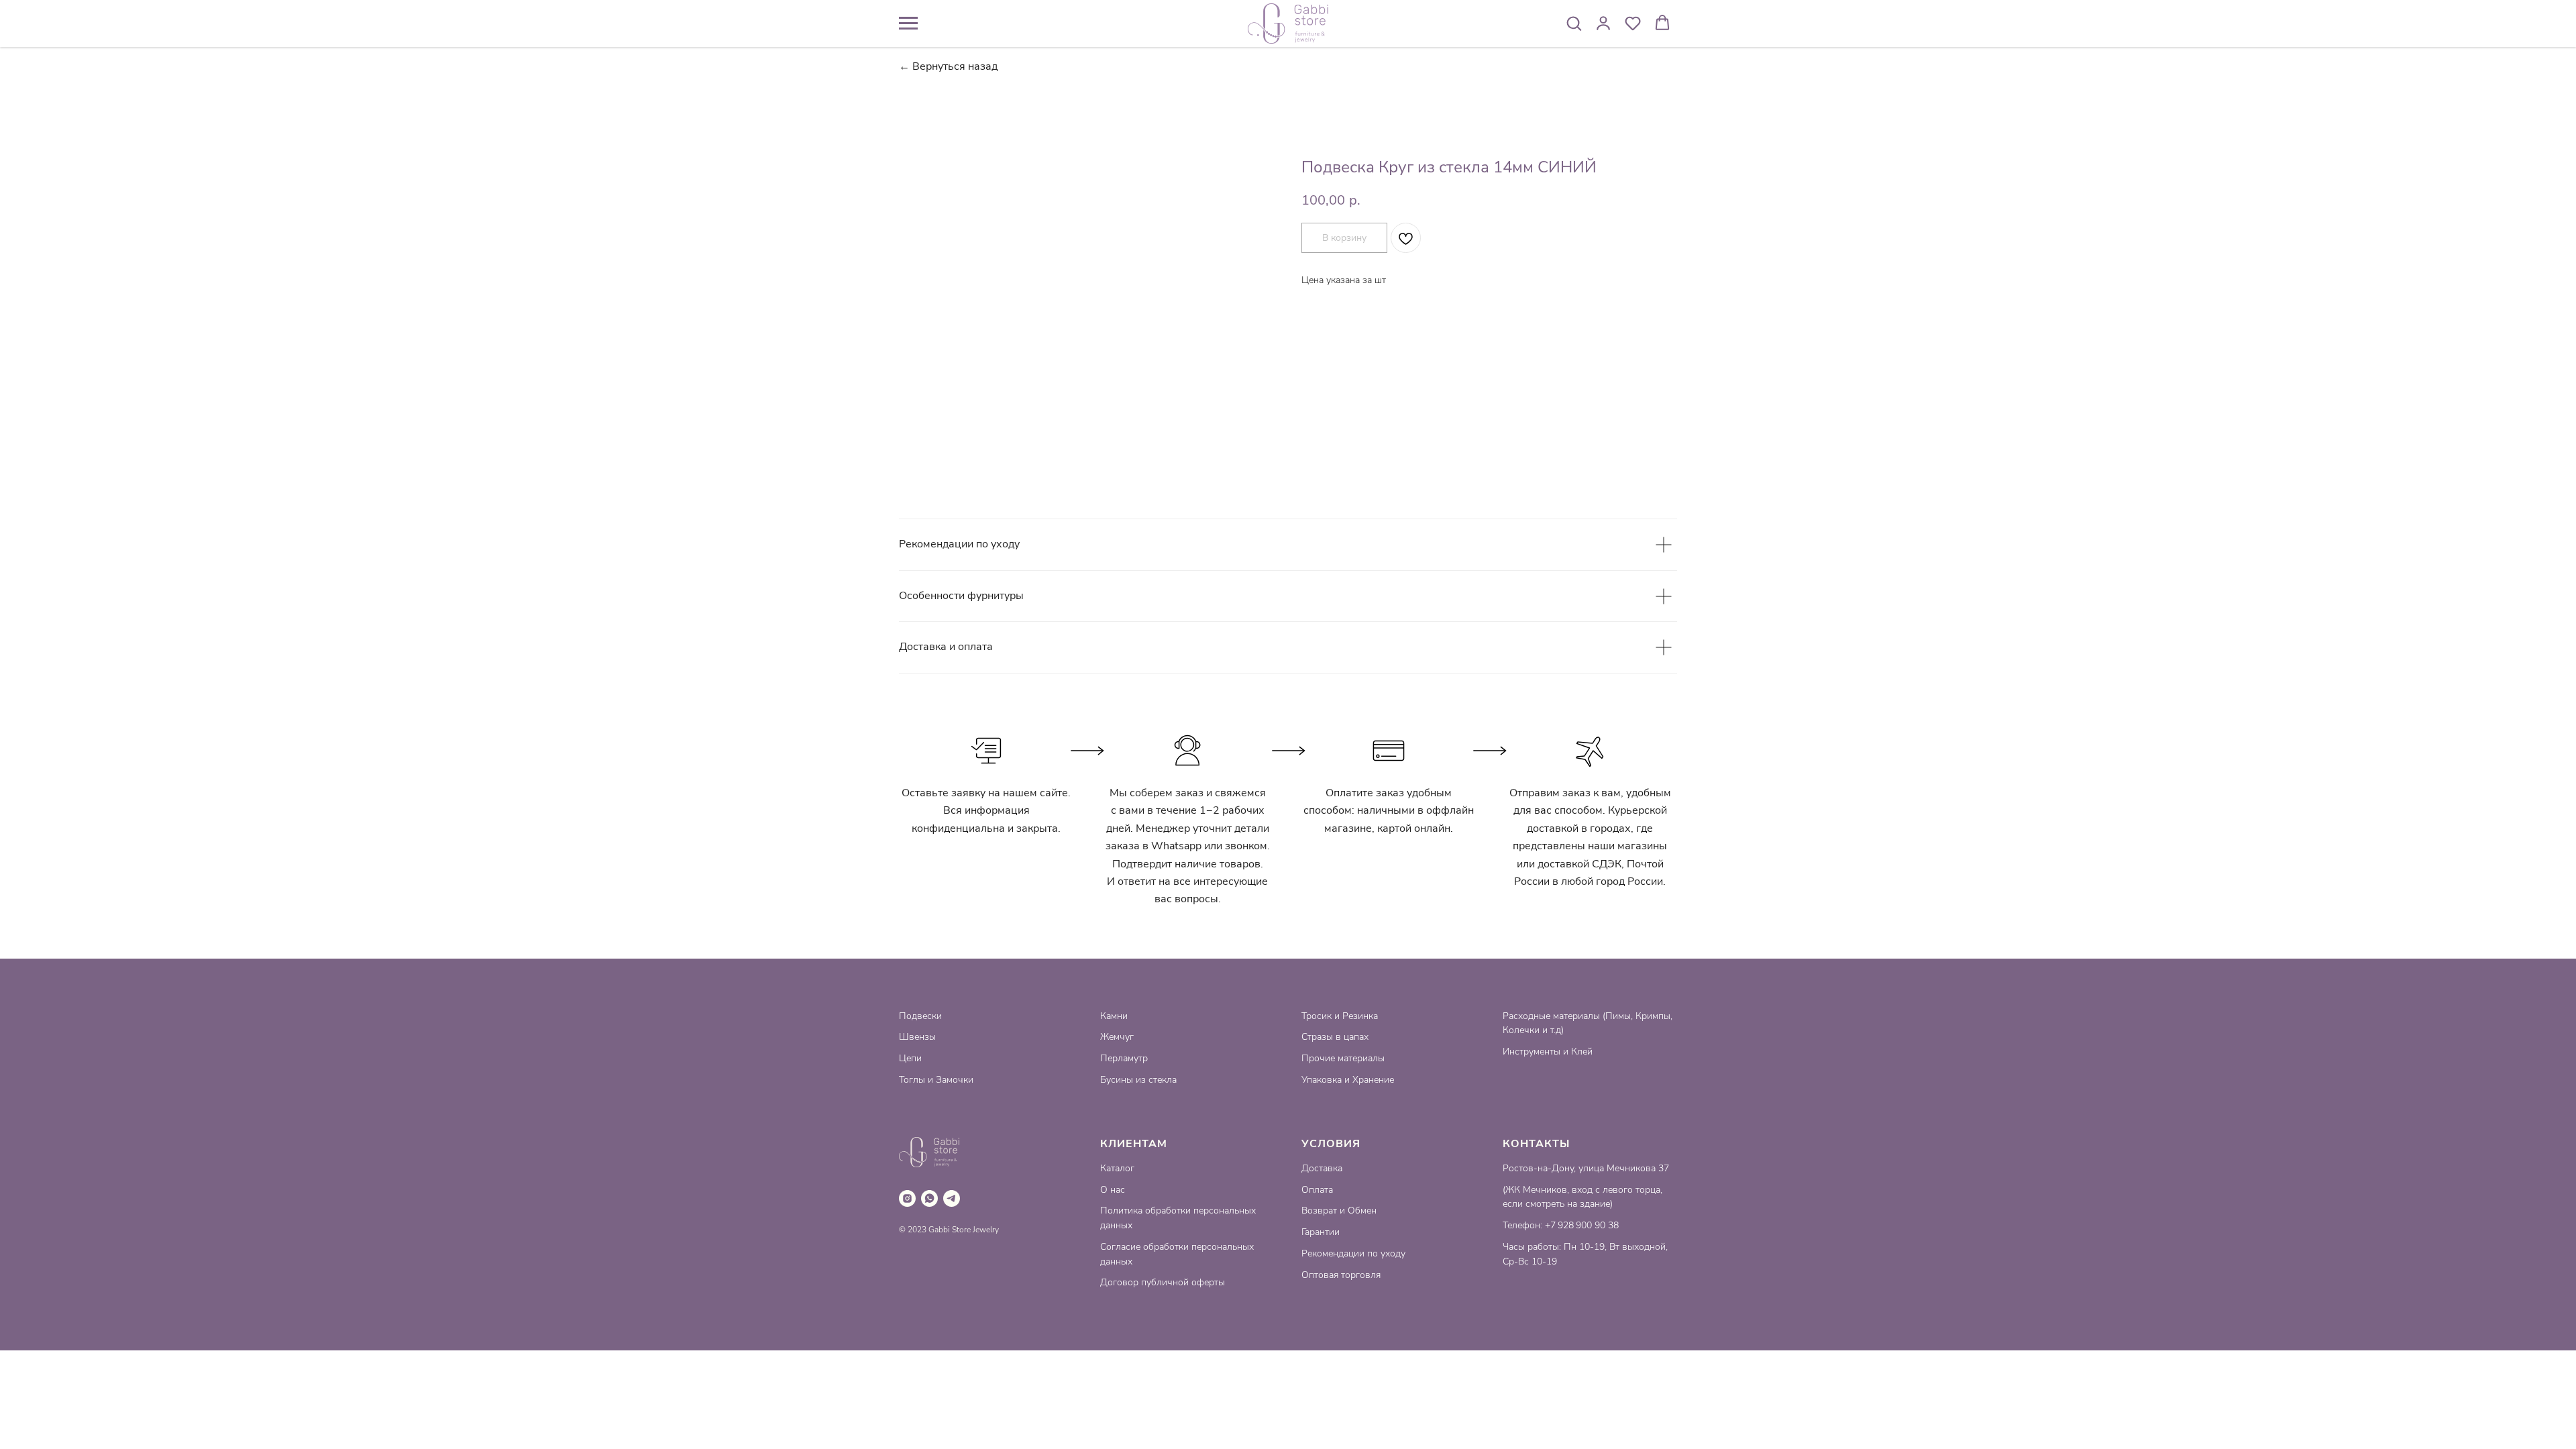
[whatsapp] (929, 1198)
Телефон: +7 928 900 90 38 (1561, 1225)
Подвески (920, 1016)
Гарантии (1321, 1232)
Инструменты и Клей (1548, 1052)
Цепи (910, 1058)
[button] (1574, 23)
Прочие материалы (1343, 1058)
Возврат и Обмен (1339, 1211)
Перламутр (1124, 1058)
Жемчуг (1117, 1037)
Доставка (1322, 1168)
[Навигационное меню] (908, 23)
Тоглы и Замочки (936, 1080)
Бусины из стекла (1138, 1080)
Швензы (917, 1037)
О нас (1113, 1190)
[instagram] (907, 1198)
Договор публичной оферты (1163, 1282)
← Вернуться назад (948, 67)
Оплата (1317, 1190)
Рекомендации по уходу (1353, 1253)
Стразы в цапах (1335, 1037)
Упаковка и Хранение (1348, 1080)
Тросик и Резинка (1340, 1016)
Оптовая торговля (1341, 1275)
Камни (1114, 1016)
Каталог (1117, 1168)
